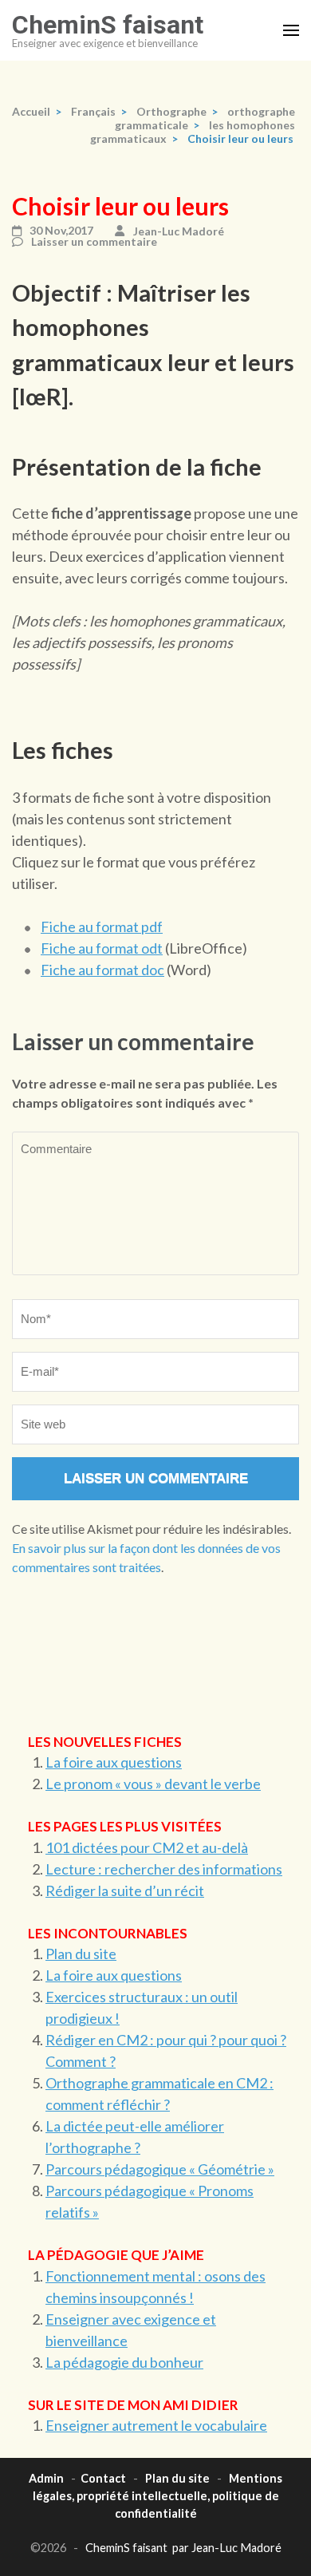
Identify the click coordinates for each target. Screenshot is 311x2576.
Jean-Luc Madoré (179, 231)
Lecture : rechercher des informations (164, 1869)
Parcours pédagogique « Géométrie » (160, 2169)
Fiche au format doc (102, 970)
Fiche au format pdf (102, 926)
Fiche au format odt (102, 948)
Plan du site (81, 1954)
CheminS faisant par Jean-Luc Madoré (183, 2548)
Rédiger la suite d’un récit (125, 1891)
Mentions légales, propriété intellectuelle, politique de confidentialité (158, 2495)
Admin (46, 2478)
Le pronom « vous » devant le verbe (153, 1784)
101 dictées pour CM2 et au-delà (147, 1847)
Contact (103, 2478)
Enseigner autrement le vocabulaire (156, 2425)
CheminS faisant (108, 25)
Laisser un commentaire (94, 242)
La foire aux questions (114, 1762)
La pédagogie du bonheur (124, 2362)
